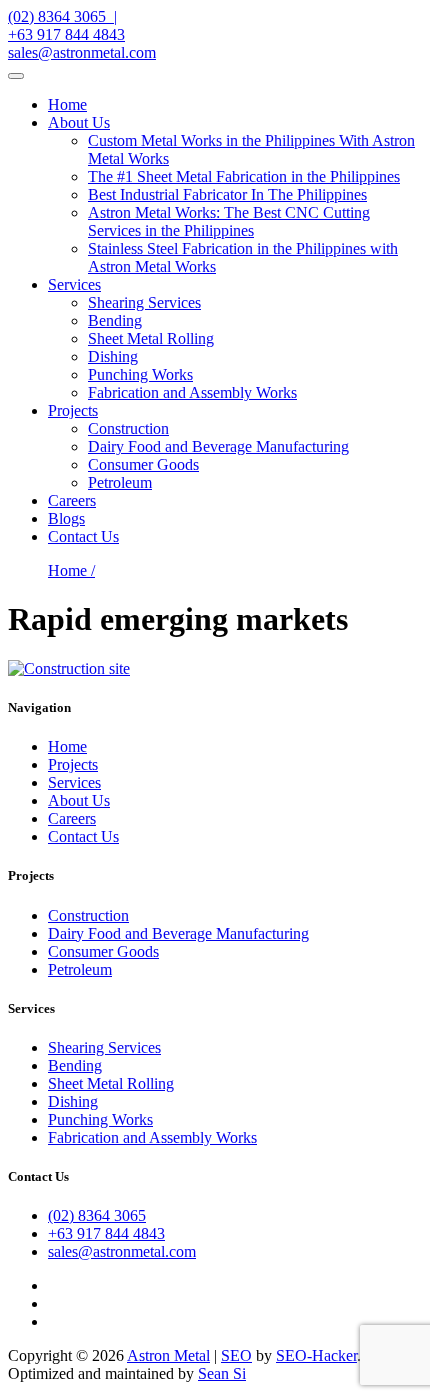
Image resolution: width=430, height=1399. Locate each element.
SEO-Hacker (316, 1355)
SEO (236, 1355)
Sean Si (222, 1373)
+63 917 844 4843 (66, 34)
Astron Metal (168, 1355)
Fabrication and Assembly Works (192, 392)
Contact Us (83, 536)
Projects (73, 410)
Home (67, 104)
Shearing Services (144, 302)
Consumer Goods (143, 464)
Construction (128, 428)
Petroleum (120, 482)
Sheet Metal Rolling (151, 338)
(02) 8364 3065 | (62, 16)
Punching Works (140, 374)
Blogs (66, 518)
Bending (115, 320)
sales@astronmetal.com (82, 52)
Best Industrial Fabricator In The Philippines (227, 194)
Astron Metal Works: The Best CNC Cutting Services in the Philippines (229, 221)
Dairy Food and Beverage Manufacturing (218, 446)
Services (74, 284)
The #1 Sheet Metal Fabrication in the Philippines (244, 176)
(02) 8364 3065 (97, 1215)
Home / (71, 570)
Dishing (113, 356)
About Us (79, 122)
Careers (72, 500)
